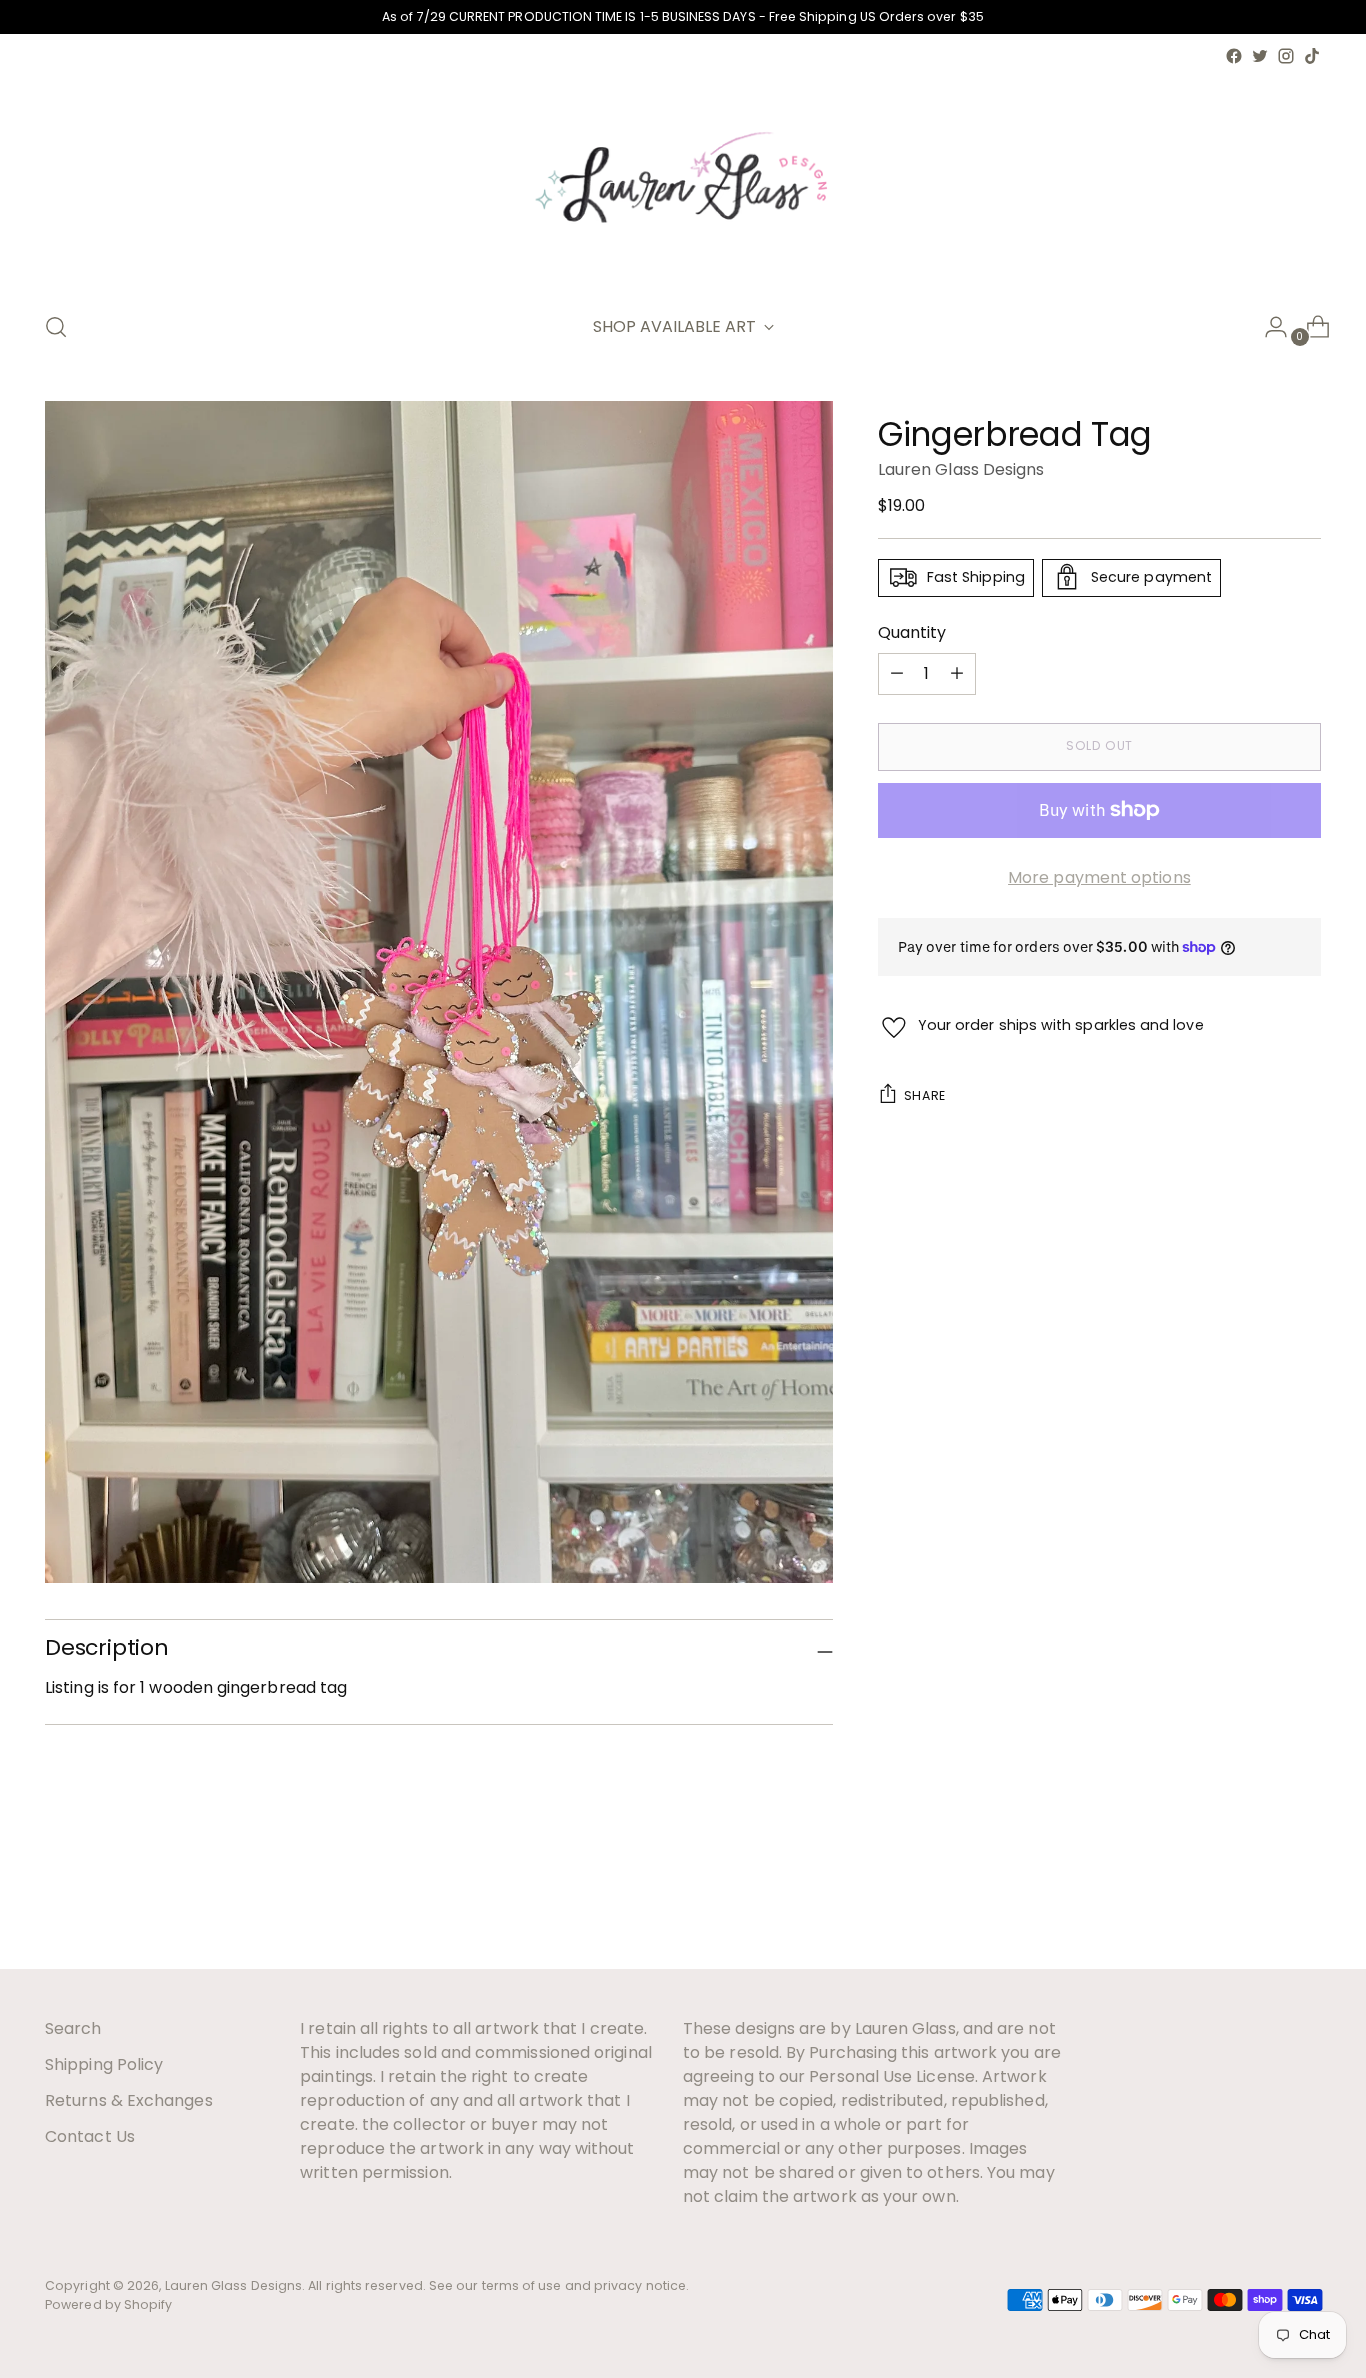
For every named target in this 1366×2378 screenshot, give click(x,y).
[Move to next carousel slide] (1304, 1900)
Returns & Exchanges (129, 2100)
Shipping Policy (104, 2064)
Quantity (912, 631)
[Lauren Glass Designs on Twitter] (1260, 56)
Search (73, 2028)
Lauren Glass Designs (961, 468)
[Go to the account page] (1268, 327)
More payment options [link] (1099, 876)
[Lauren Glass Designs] (683, 181)
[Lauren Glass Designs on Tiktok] (1312, 56)
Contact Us (90, 2136)
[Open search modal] (56, 327)
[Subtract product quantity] (957, 673)
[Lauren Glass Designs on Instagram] (1286, 56)
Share (925, 1095)
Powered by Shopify (108, 2304)
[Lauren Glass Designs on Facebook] (1234, 56)
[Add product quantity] (897, 673)
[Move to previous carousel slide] (1258, 1901)
